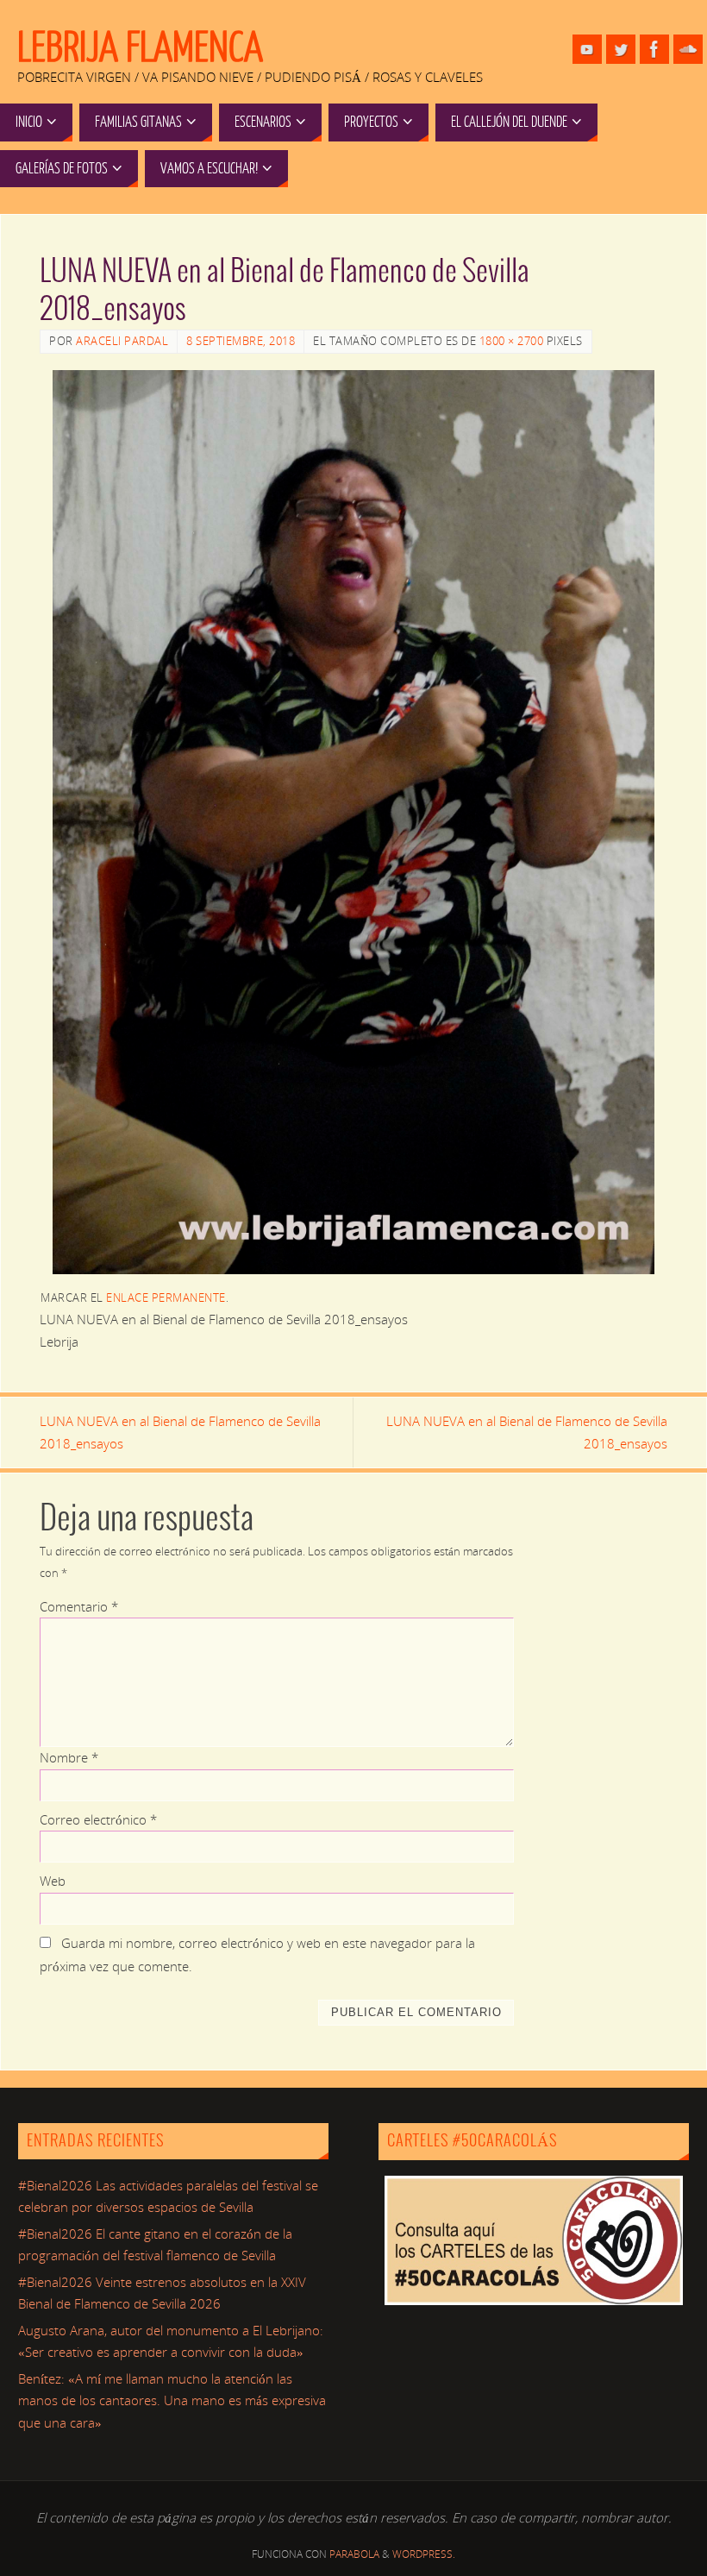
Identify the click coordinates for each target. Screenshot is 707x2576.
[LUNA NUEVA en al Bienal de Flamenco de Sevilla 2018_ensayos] (353, 822)
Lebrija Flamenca (140, 48)
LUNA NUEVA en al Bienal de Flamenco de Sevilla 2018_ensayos (180, 1432)
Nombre (69, 1757)
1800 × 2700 (512, 341)
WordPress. (424, 2554)
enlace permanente (166, 1297)
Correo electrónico (98, 1819)
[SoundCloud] (688, 49)
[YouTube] (587, 49)
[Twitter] (621, 49)
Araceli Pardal (122, 341)
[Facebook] (654, 49)
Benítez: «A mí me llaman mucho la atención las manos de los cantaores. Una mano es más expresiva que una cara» (172, 2400)
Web (53, 1881)
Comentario (79, 1606)
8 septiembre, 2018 (241, 341)
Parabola (354, 2554)
